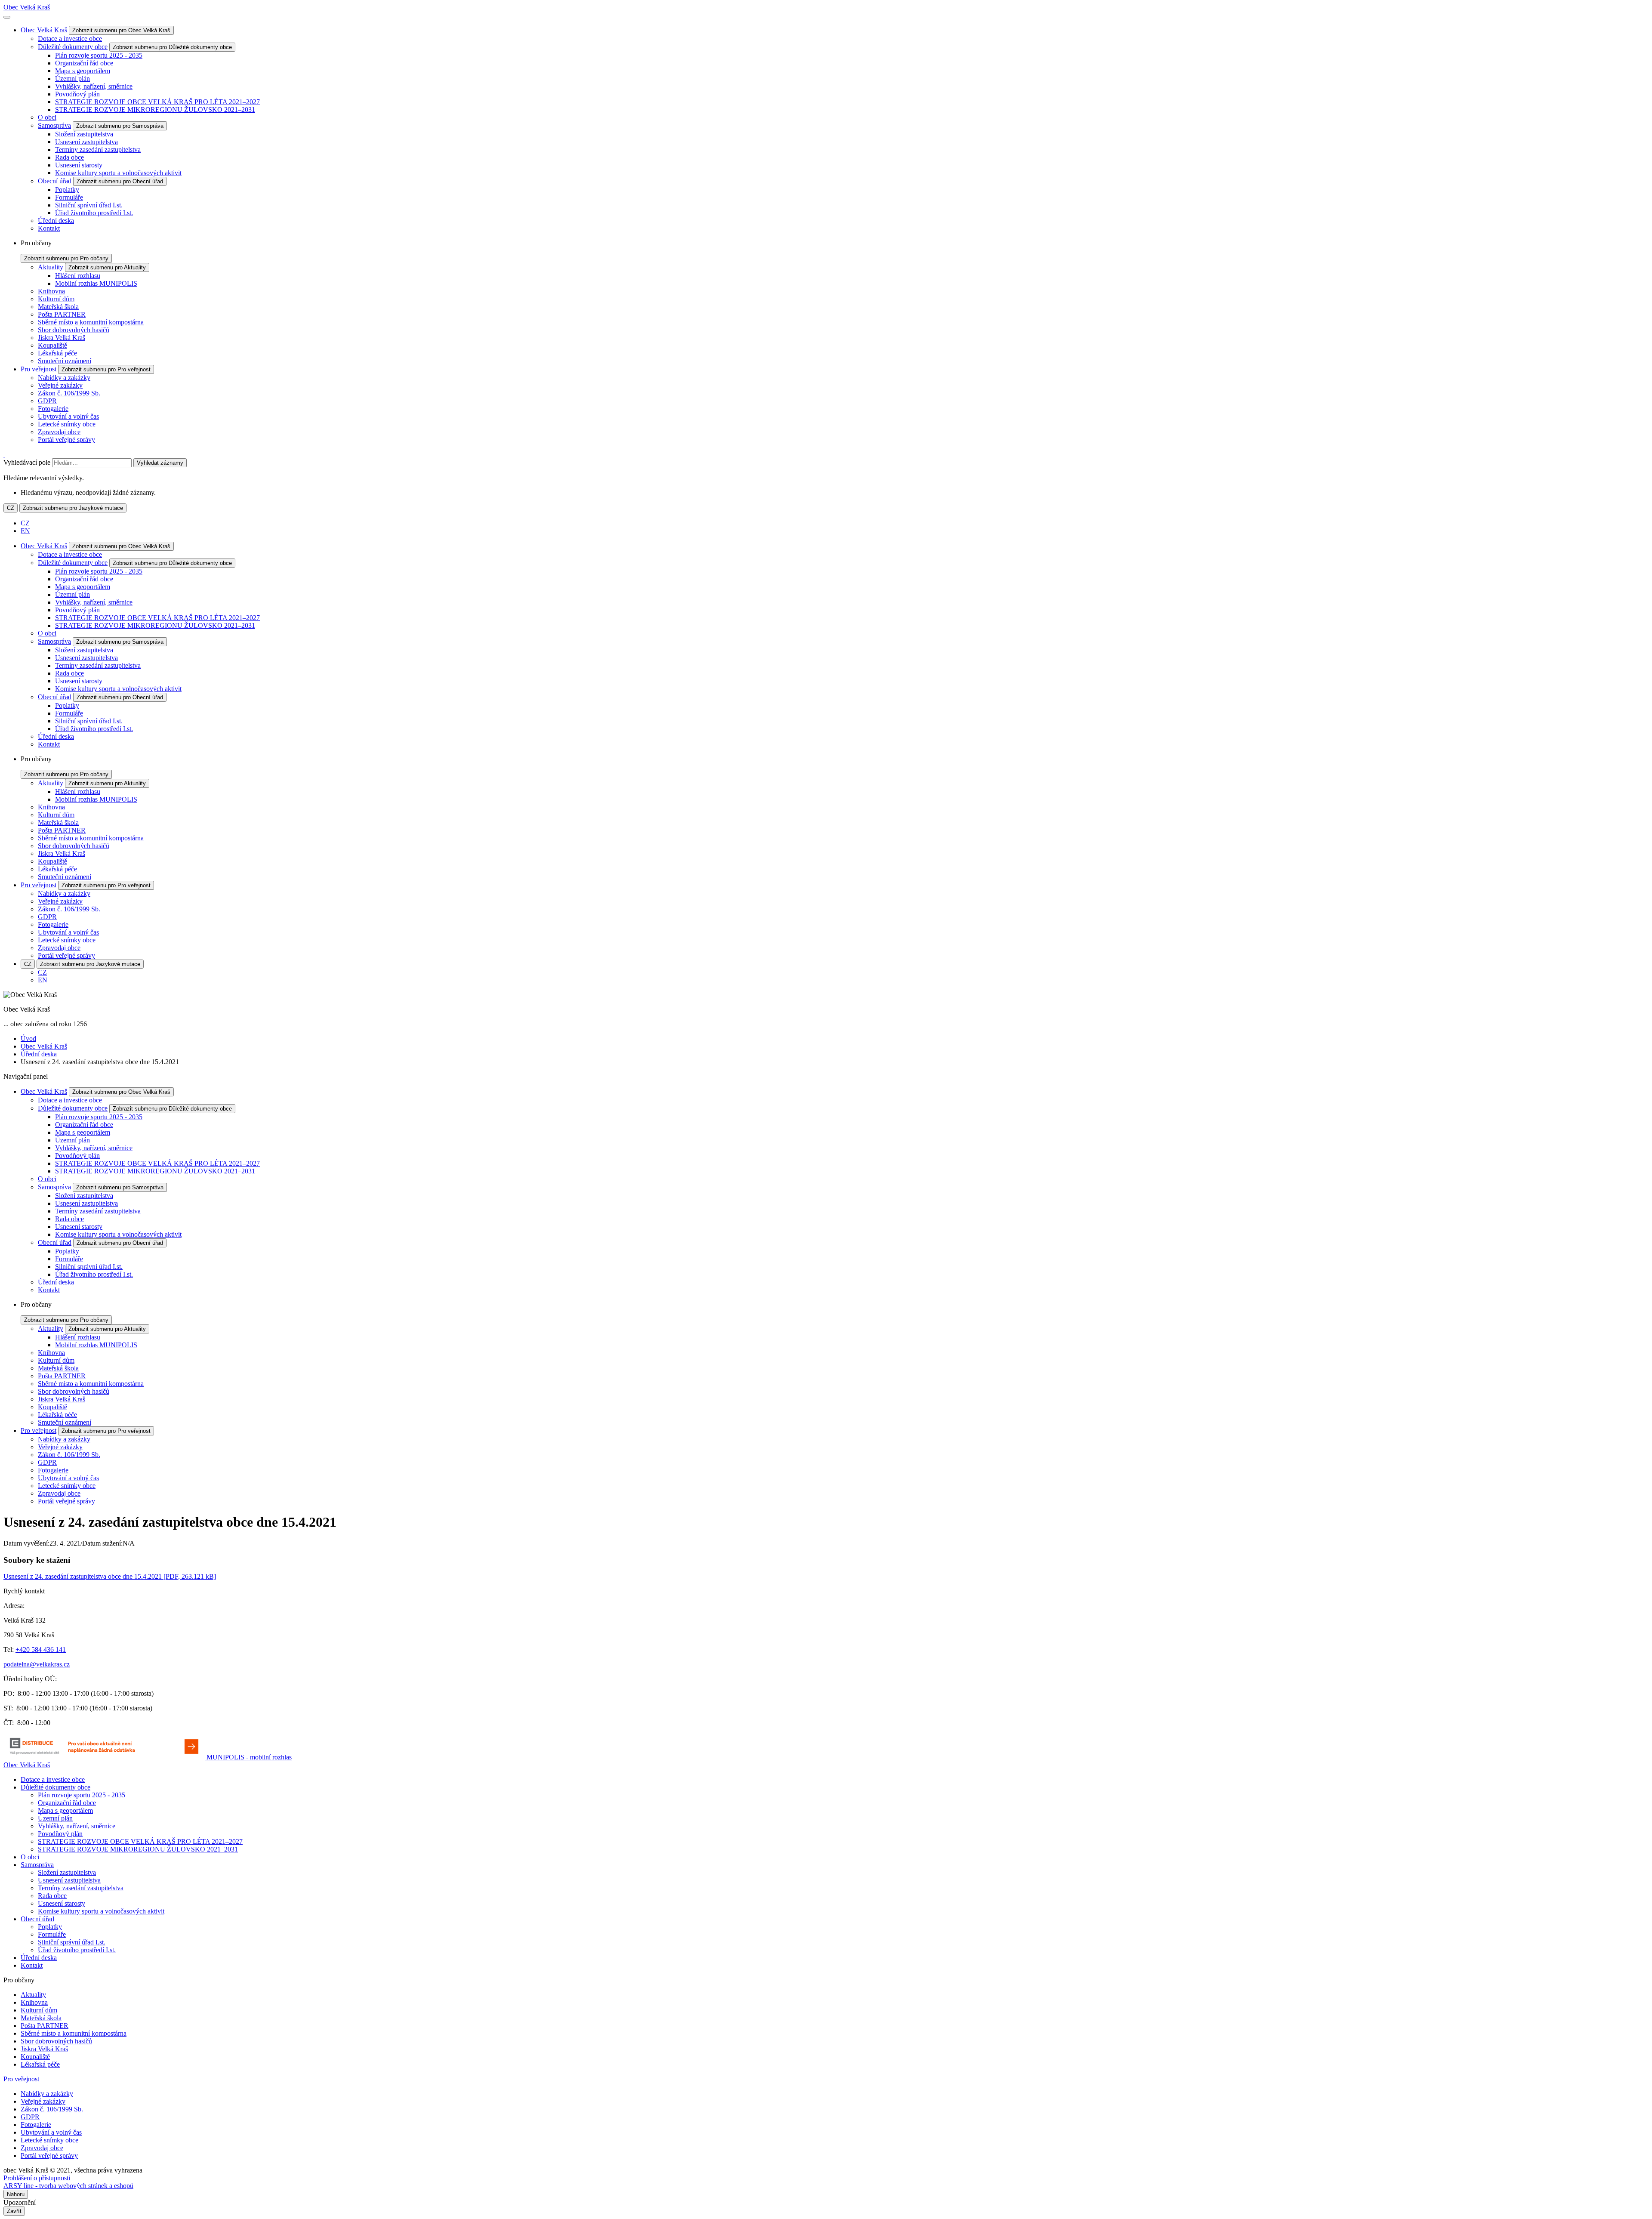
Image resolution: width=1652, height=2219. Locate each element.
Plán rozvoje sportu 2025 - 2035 (99, 55)
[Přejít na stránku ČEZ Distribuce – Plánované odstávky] (105, 1757)
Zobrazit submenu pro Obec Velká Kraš (121, 30)
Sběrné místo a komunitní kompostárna (91, 322)
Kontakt (49, 228)
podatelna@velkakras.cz (37, 1664)
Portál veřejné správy (66, 440)
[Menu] (7, 17)
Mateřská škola (58, 307)
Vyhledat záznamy (160, 463)
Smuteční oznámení (65, 361)
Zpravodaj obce (59, 432)
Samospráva (54, 125)
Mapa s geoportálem (83, 71)
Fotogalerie (53, 409)
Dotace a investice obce (70, 39)
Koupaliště (52, 345)
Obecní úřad (55, 181)
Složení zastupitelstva (84, 134)
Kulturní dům (56, 299)
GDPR (47, 401)
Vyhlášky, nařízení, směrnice (94, 86)
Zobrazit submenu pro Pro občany (66, 258)
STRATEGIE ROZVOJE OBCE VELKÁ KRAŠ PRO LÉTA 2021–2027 (157, 102)
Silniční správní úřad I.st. (89, 205)
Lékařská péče (57, 353)
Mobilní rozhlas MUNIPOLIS (96, 283)
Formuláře (69, 197)
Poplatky (67, 190)
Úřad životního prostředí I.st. (94, 213)
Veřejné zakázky (60, 385)
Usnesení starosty (79, 165)
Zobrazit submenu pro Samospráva (120, 126)
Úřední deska (56, 221)
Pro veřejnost (39, 369)
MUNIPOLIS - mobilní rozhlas (249, 1757)
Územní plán (72, 79)
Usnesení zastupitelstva (86, 142)
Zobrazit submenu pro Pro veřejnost (106, 369)
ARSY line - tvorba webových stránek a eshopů (68, 2186)
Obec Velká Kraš (27, 7)
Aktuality (51, 267)
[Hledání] (4, 454)
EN (25, 531)
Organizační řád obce (84, 63)
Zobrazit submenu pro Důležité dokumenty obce (172, 47)
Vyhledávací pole (27, 462)
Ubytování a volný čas (68, 416)
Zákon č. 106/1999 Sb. (69, 393)
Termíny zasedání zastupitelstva (98, 150)
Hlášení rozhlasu (78, 276)
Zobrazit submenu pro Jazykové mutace (73, 508)
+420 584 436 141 (41, 1650)
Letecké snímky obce (67, 424)
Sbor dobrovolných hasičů (74, 330)
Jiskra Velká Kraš (62, 338)
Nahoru (16, 2194)
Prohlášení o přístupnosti (37, 2178)
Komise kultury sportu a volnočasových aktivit (118, 173)
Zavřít (14, 2211)
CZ (11, 508)
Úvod (28, 1039)
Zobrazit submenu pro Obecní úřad (120, 181)
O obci (47, 117)
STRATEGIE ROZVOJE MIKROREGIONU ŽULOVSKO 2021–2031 (155, 110)
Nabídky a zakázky (64, 378)
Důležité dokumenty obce (73, 47)
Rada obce (69, 157)
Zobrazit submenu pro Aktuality (107, 267)
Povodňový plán (77, 94)
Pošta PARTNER (62, 314)
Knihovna (51, 291)
